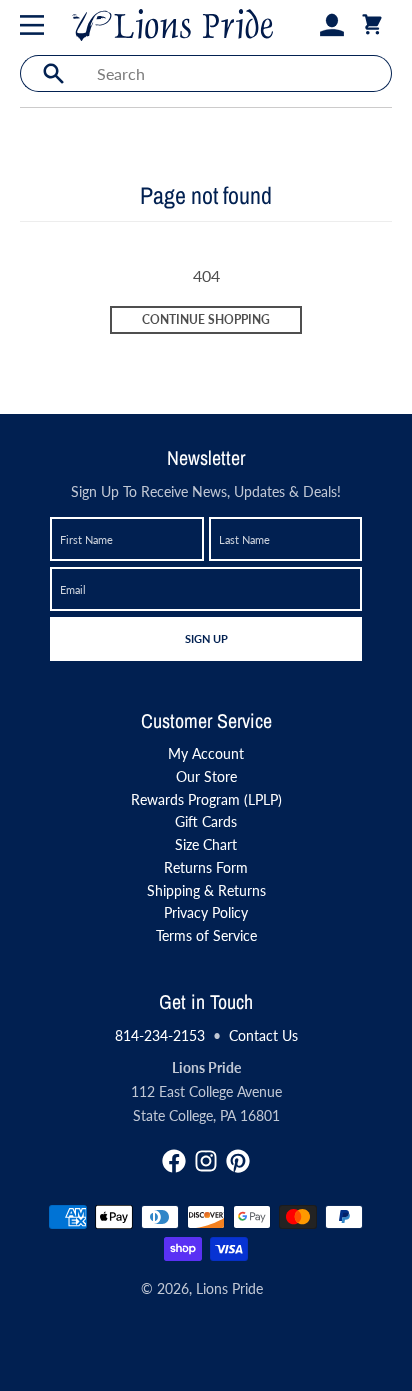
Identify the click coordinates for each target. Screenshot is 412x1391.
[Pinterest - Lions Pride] (238, 1161)
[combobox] (238, 73)
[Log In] (332, 25)
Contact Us (263, 1035)
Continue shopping (206, 319)
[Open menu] (36, 25)
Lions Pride (229, 1288)
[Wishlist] (300, 25)
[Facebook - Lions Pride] (174, 1161)
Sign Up (206, 638)
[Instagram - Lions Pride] (206, 1161)
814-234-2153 (160, 1035)
